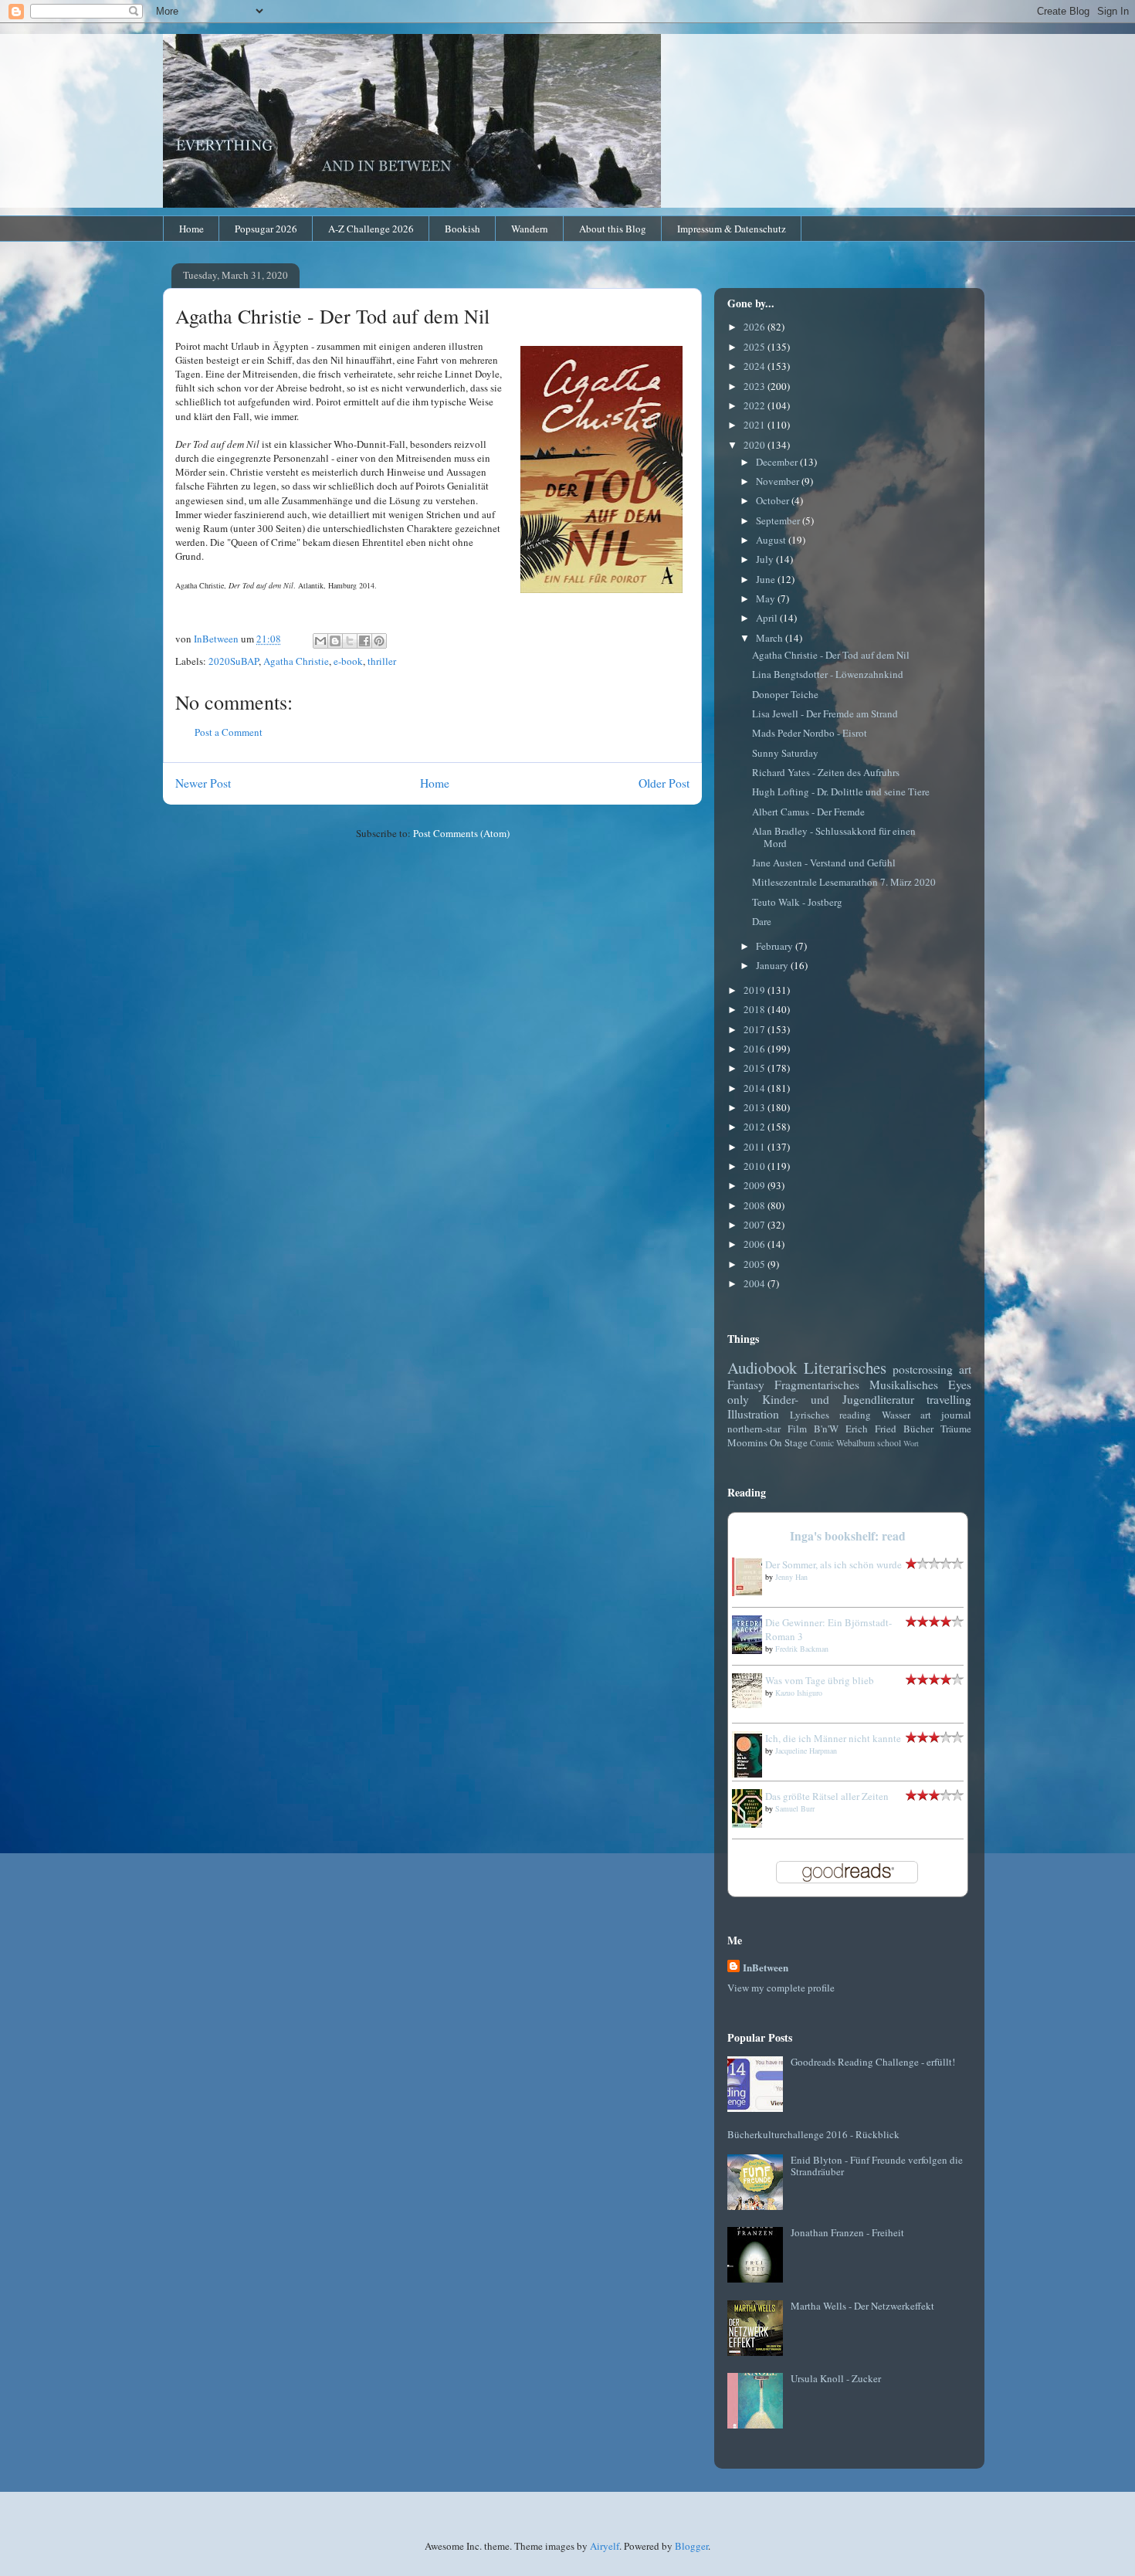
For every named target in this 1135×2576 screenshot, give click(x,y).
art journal (946, 1415)
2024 (756, 366)
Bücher (918, 1429)
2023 (756, 386)
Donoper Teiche (785, 694)
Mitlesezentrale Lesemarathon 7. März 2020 (844, 882)
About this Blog (613, 229)
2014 (756, 1088)
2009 (756, 1185)
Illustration (753, 1414)
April (768, 618)
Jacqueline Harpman (806, 1751)
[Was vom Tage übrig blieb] (751, 1704)
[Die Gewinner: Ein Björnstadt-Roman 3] (751, 1650)
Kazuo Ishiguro (799, 1693)
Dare (762, 921)
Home (191, 229)
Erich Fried (871, 1429)
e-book (348, 661)
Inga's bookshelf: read (848, 1536)
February (776, 946)
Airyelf (605, 2546)
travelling (949, 1399)
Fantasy (746, 1385)
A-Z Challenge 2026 (371, 229)
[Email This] (320, 641)
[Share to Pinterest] (379, 641)
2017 (756, 1029)
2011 (756, 1147)
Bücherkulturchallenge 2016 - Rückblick (813, 2134)
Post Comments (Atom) (461, 833)
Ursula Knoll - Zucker (836, 2378)
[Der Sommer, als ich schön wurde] (751, 1592)
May (767, 598)
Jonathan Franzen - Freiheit (847, 2232)
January (773, 965)
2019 (756, 990)
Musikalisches (904, 1385)
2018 (756, 1009)
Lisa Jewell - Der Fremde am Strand (825, 713)
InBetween (766, 1967)
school (889, 1443)
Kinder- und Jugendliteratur (838, 1399)
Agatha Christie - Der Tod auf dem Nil (831, 655)
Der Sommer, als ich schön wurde (833, 1564)
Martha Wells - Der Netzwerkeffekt (862, 2306)
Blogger (691, 2546)
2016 (756, 1049)
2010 (756, 1166)
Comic (822, 1443)
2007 (756, 1225)
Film (797, 1429)
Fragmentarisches (817, 1385)
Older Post (664, 783)
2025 (756, 347)
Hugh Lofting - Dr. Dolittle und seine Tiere (841, 791)
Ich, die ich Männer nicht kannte (833, 1738)
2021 (756, 425)
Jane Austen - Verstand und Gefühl (824, 863)
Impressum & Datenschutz (732, 229)
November (779, 481)
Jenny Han (791, 1577)
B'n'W (826, 1429)
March (771, 638)
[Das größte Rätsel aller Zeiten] (751, 1824)
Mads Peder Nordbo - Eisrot (810, 733)
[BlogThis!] (335, 641)
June (767, 579)
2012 (756, 1127)
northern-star (754, 1429)
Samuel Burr (795, 1808)
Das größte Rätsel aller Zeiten (827, 1796)
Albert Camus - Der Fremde (808, 812)
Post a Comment (229, 732)
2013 (756, 1107)
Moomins (747, 1442)
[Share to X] (350, 641)
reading (855, 1415)
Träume (956, 1429)
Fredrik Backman (802, 1649)
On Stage (789, 1442)
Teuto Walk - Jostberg (797, 902)
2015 (756, 1068)
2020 (756, 445)
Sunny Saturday (785, 753)
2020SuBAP (234, 661)
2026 (756, 327)
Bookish (462, 229)
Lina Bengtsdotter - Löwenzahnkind (828, 674)
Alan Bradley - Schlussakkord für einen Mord (834, 837)
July (766, 559)
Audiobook (762, 1368)
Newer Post (203, 783)
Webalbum (855, 1443)
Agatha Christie (296, 661)
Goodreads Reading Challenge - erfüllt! (873, 2062)
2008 (756, 1205)
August (772, 540)
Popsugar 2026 (266, 229)
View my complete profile (781, 1988)
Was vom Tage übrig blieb (820, 1680)
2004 (756, 1283)
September (779, 520)
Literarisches (845, 1368)
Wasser (896, 1415)
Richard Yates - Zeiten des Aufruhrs (826, 772)
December (778, 462)
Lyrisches (810, 1415)
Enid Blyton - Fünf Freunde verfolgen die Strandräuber (877, 2166)
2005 (756, 1264)
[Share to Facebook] (364, 641)
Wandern (530, 229)
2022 (756, 405)
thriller (382, 661)
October (774, 500)
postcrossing (923, 1369)
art (965, 1369)
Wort (911, 1443)
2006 (756, 1244)
